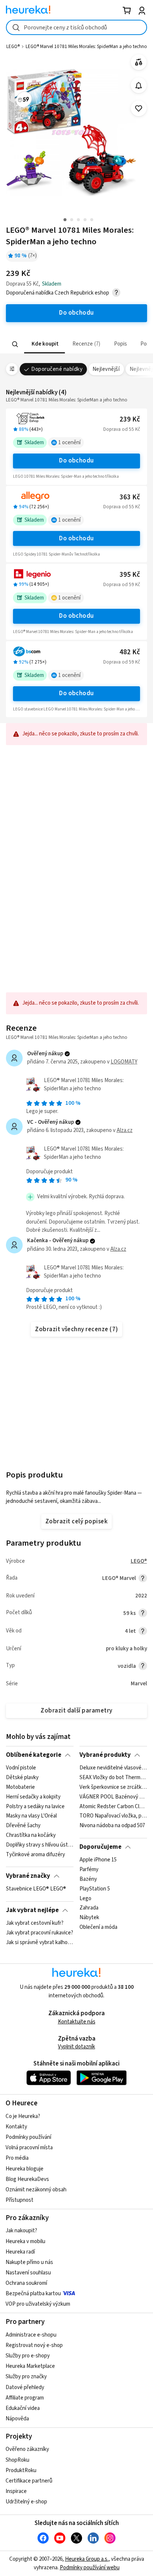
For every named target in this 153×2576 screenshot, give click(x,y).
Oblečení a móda (98, 1928)
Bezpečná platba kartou (33, 2294)
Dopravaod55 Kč (122, 429)
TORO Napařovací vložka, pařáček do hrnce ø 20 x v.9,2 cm (113, 1816)
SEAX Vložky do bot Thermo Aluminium (113, 1778)
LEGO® (139, 1561)
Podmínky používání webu (90, 2568)
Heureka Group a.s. (87, 2559)
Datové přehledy (25, 2387)
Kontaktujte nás (77, 2022)
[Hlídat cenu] (139, 85)
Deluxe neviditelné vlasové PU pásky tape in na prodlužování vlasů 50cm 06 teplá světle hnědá (113, 1768)
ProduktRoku (21, 2470)
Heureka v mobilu (25, 2241)
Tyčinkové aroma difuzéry (35, 1855)
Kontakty (16, 2127)
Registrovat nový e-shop (34, 2345)
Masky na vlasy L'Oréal (31, 1816)
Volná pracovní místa (29, 2148)
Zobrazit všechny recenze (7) (76, 1329)
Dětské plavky (22, 1778)
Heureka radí (20, 2252)
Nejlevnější (106, 369)
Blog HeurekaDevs (27, 2179)
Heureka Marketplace (30, 2366)
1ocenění (69, 443)
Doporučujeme (100, 1847)
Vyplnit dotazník (76, 2047)
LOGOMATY (124, 1062)
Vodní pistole (21, 1768)
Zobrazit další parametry (76, 1711)
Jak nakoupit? (21, 2231)
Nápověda (17, 2419)
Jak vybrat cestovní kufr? (35, 1923)
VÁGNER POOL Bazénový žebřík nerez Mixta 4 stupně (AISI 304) (113, 1797)
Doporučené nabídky (57, 369)
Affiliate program (25, 2398)
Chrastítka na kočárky (31, 1835)
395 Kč (130, 575)
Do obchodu (76, 461)
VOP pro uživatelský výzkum (38, 2304)
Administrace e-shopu (31, 2335)
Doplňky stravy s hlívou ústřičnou (40, 1845)
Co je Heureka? (23, 2116)
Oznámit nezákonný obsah (36, 2190)
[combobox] (76, 27)
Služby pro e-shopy (28, 2356)
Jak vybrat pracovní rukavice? (40, 1933)
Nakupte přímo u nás (29, 2262)
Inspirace (16, 2491)
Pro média (17, 2158)
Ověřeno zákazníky (27, 2449)
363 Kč (130, 497)
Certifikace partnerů (29, 2481)
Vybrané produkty (105, 1755)
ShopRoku (17, 2460)
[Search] (15, 344)
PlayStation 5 (95, 1889)
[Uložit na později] (139, 109)
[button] (45, 344)
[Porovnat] (139, 62)
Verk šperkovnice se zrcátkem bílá (113, 1787)
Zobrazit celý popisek (76, 1521)
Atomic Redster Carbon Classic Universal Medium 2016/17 (113, 1807)
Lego (85, 1899)
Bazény (88, 1879)
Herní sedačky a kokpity (33, 1797)
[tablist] (76, 344)
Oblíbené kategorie (34, 1755)
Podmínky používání (28, 2137)
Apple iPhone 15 (98, 1860)
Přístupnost (19, 2200)
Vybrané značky (28, 1876)
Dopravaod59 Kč (122, 585)
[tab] (45, 344)
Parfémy (89, 1870)
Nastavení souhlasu (28, 2273)
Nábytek (89, 1918)
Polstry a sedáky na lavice (35, 1807)
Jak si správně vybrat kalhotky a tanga (40, 1943)
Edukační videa (23, 2408)
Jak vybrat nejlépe (32, 1910)
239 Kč (130, 419)
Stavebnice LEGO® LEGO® (36, 1889)
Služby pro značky (26, 2377)
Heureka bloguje (25, 2169)
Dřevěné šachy (23, 1826)
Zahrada (89, 1908)
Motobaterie (20, 1787)
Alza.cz (125, 1130)
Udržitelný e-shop (26, 2502)
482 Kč (130, 652)
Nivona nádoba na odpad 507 (112, 1826)
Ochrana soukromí (26, 2283)
